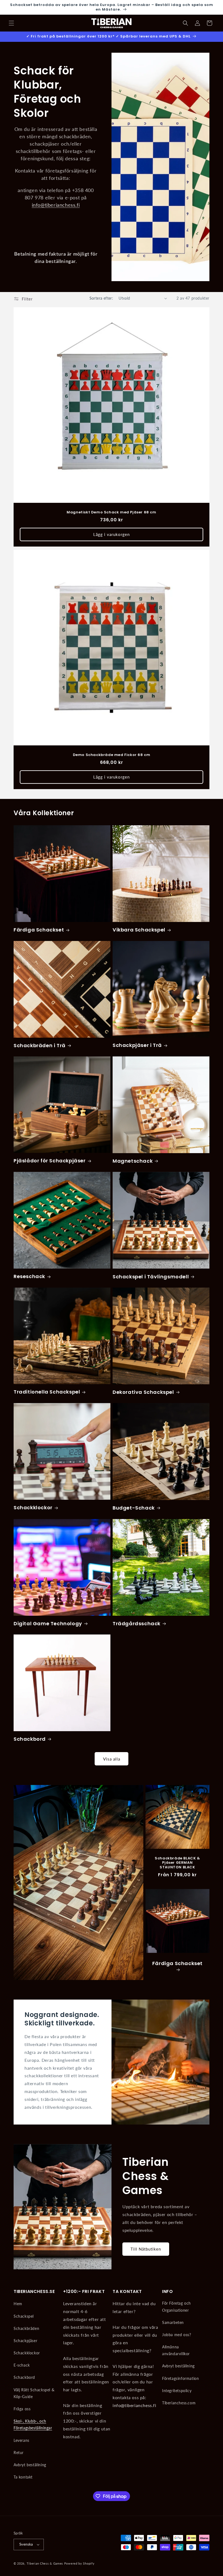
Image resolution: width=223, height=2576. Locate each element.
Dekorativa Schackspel (143, 1392)
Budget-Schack (134, 1508)
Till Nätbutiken (146, 2249)
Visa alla (112, 1759)
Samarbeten (173, 2322)
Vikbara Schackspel (139, 930)
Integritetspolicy (177, 2391)
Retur (19, 2453)
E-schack (22, 2365)
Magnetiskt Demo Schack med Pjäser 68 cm (111, 512)
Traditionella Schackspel (47, 1392)
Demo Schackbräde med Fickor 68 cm (112, 755)
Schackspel (24, 2316)
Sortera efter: (101, 298)
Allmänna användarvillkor (176, 2350)
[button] (11, 23)
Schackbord (30, 1739)
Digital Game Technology (48, 1623)
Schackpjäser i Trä (137, 1045)
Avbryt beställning (30, 2465)
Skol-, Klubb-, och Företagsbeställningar (33, 2424)
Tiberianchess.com (179, 2403)
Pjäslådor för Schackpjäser (50, 1161)
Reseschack (29, 1276)
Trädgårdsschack (137, 1623)
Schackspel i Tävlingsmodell (151, 1277)
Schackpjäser (25, 2341)
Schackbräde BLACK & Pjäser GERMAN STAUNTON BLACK (177, 1863)
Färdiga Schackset (39, 930)
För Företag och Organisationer (176, 2307)
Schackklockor (33, 1507)
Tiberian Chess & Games (45, 2563)
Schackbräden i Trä (40, 1045)
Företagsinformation (180, 2378)
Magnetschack (133, 1161)
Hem (18, 2304)
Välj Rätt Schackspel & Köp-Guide (34, 2393)
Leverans (21, 2440)
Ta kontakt (23, 2477)
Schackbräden (26, 2328)
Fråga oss (22, 2409)
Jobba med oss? (176, 2335)
